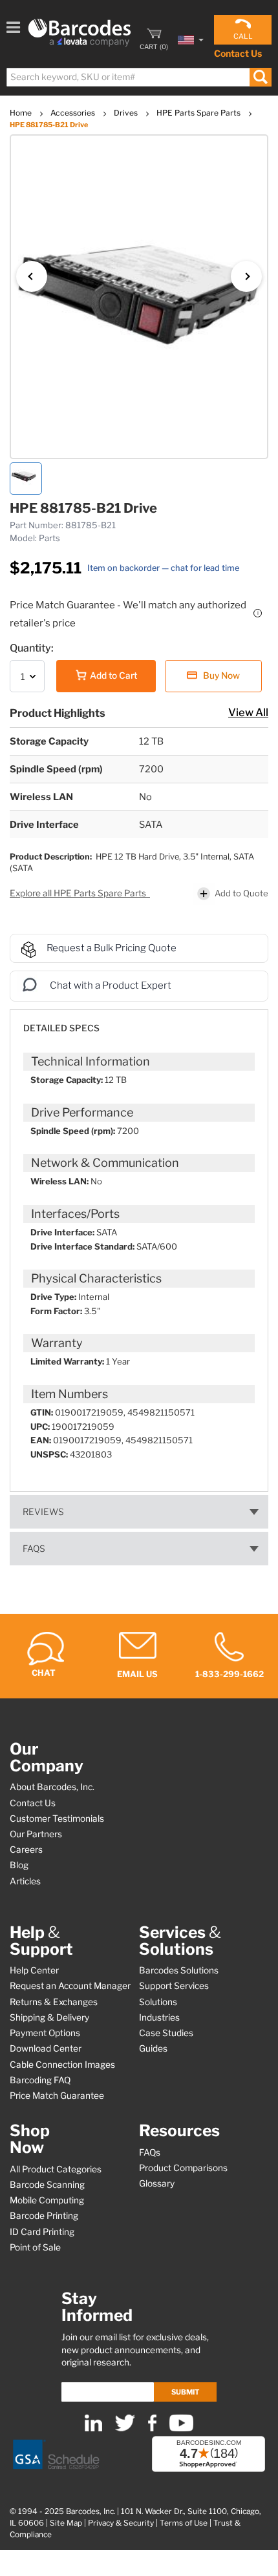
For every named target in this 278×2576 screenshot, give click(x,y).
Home (22, 113)
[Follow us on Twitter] (125, 2428)
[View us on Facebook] (152, 2428)
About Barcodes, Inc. (52, 1787)
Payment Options (45, 2033)
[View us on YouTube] (181, 2428)
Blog (19, 1865)
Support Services (174, 1986)
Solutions (158, 2002)
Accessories (74, 113)
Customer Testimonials (57, 1819)
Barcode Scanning (47, 2185)
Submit (185, 2392)
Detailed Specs (61, 1028)
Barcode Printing (44, 2216)
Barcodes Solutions (179, 1970)
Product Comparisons (183, 2168)
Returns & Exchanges (54, 2002)
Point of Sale (35, 2247)
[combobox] (138, 77)
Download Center (46, 2048)
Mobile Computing (47, 2200)
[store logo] (80, 33)
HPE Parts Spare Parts (199, 113)
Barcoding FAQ (40, 2080)
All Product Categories (56, 2169)
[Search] (260, 77)
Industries (159, 2017)
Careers (26, 1850)
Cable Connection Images (62, 2065)
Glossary (157, 2183)
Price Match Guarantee (57, 2096)
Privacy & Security (121, 2523)
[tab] (139, 1022)
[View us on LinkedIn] (93, 2428)
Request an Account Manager (70, 1986)
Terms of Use (184, 2523)
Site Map (66, 2523)
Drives (127, 113)
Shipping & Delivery (49, 2017)
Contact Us (238, 53)
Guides (153, 2048)
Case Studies (166, 2033)
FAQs (34, 1549)
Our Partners (36, 1834)
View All (248, 712)
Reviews (43, 1512)
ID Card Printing (42, 2232)
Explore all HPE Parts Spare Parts (79, 893)
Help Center (34, 1970)
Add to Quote (241, 893)
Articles (25, 1881)
